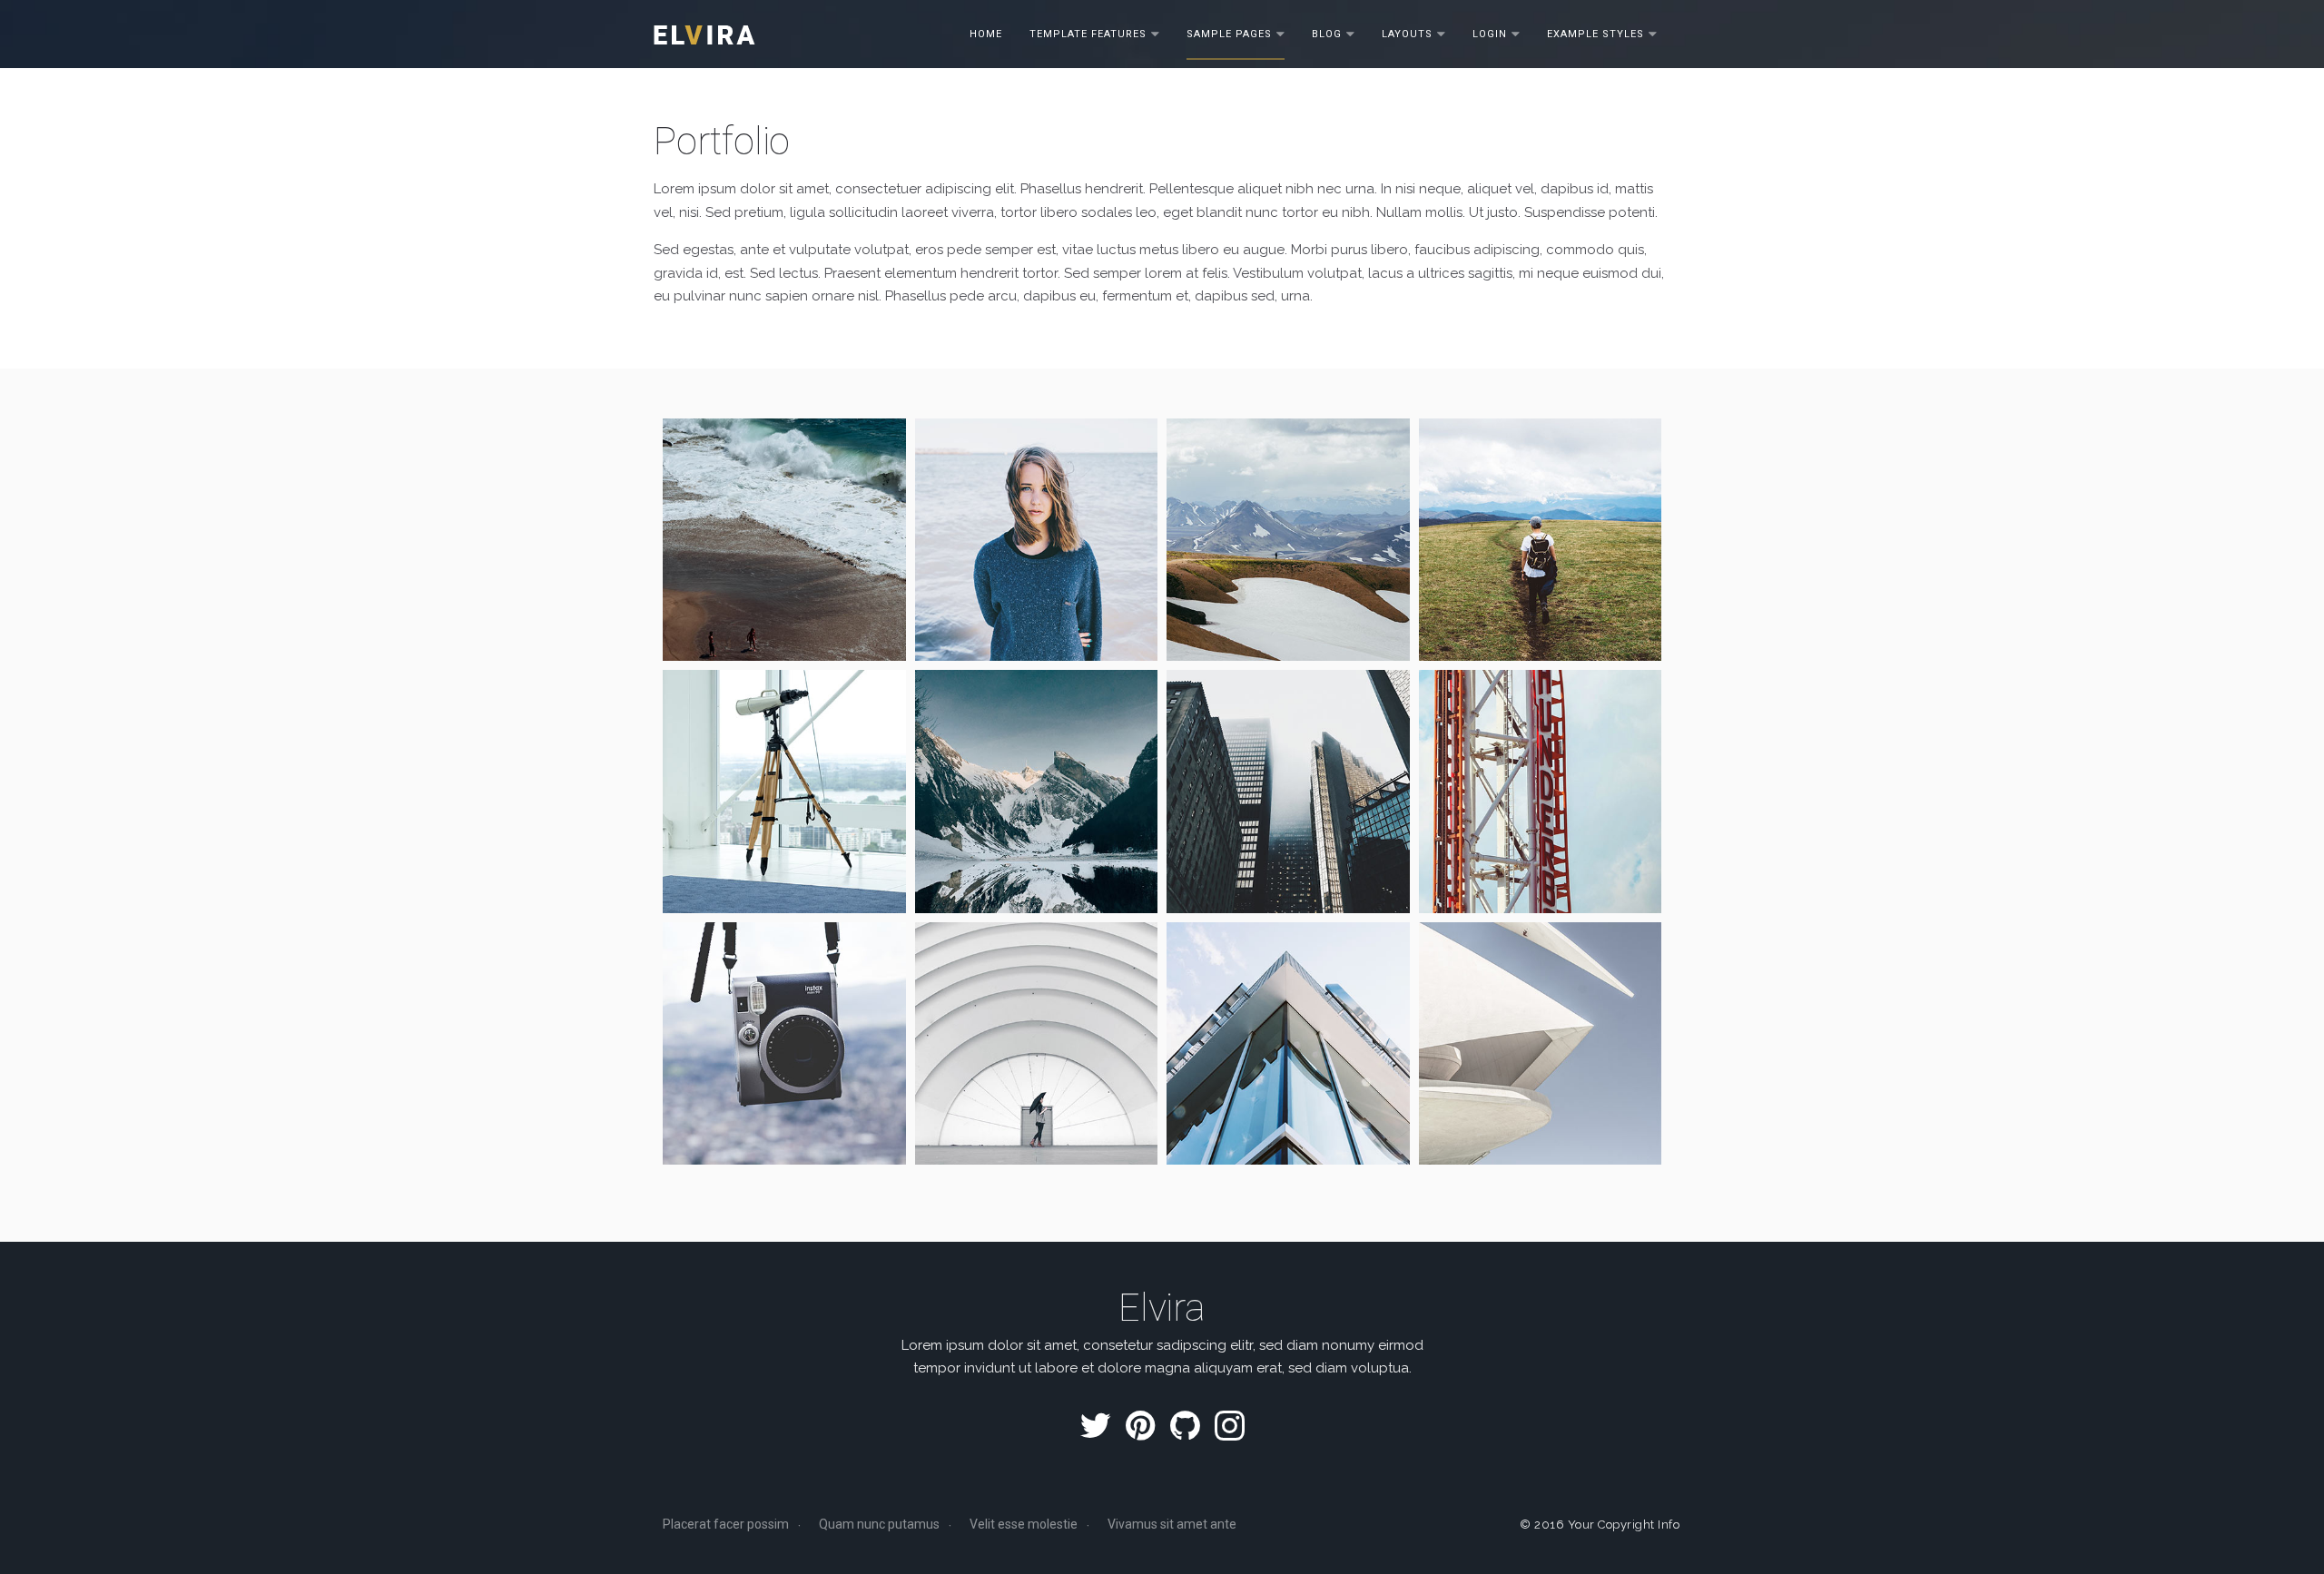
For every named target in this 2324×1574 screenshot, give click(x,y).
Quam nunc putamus (879, 1524)
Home (986, 33)
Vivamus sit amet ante (1172, 1524)
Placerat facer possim (726, 1524)
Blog (1327, 33)
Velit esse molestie (1024, 1524)
